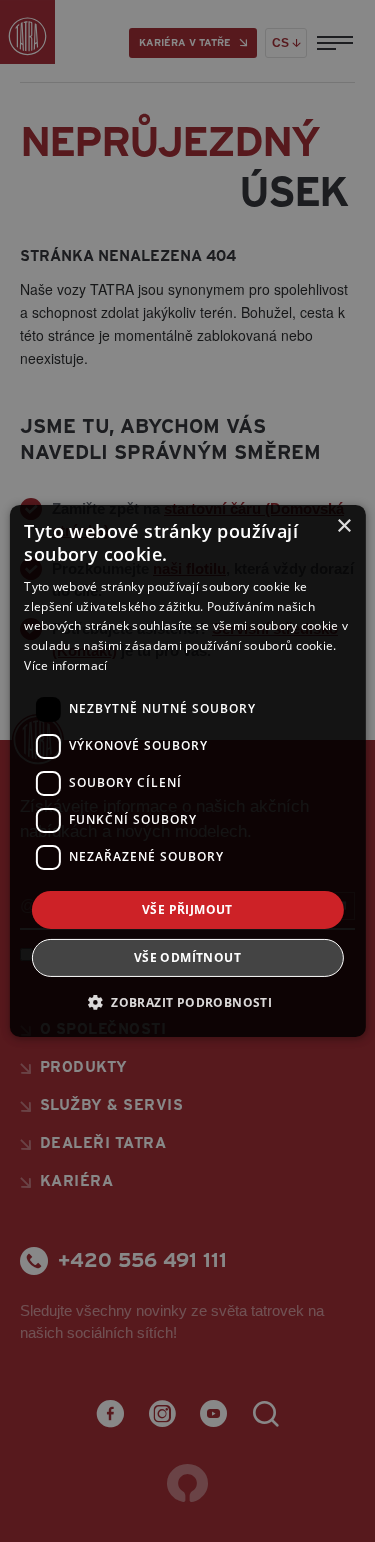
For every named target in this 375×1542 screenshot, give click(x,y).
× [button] (343, 526)
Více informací (65, 665)
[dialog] (187, 771)
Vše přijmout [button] (187, 909)
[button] (187, 1002)
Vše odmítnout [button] (187, 957)
